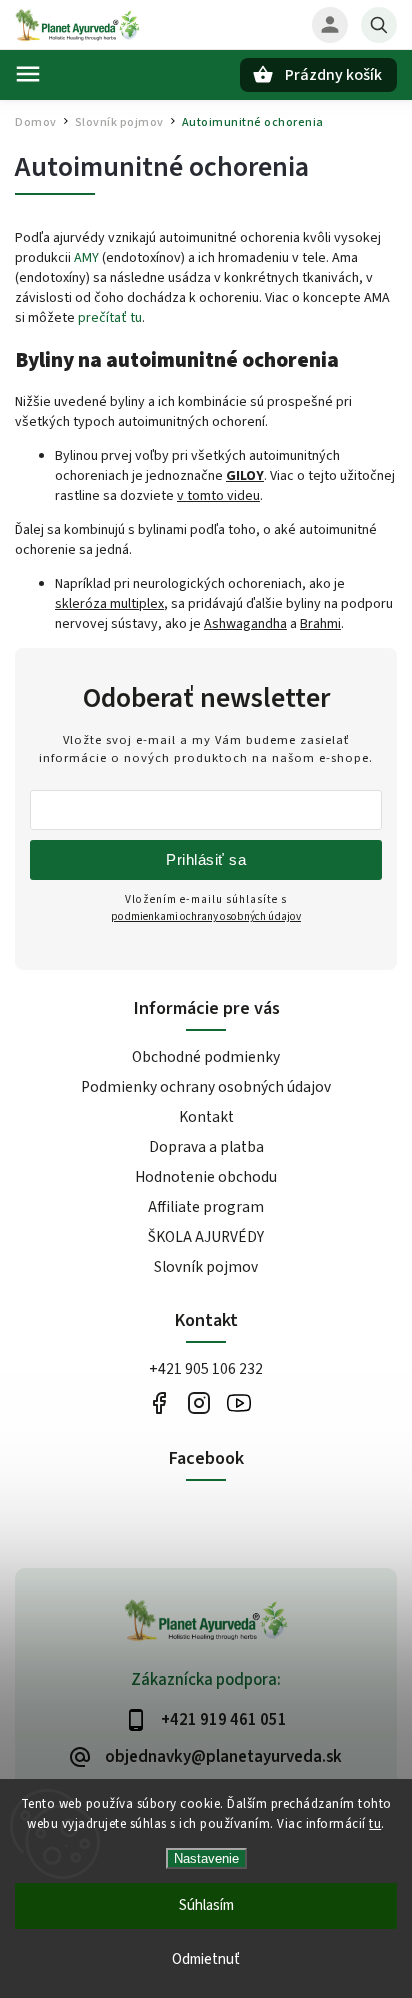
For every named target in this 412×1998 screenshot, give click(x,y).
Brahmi (320, 624)
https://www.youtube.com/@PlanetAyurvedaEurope (238, 1402)
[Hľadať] (379, 25)
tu (375, 1824)
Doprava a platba (206, 1147)
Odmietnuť (206, 1959)
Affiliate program (206, 1207)
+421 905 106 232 (206, 1369)
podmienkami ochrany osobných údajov (206, 916)
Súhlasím (206, 1905)
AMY (86, 258)
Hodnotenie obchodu (206, 1177)
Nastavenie (206, 1858)
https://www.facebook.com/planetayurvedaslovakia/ (158, 1402)
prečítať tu (110, 318)
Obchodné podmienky (206, 1057)
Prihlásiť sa (206, 859)
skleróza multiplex (109, 604)
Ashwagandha (245, 624)
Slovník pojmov (206, 1267)
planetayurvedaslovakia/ (198, 1402)
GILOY (245, 476)
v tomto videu (218, 496)
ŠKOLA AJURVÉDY (206, 1237)
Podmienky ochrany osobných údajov (206, 1087)
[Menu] (28, 74)
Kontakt (206, 1117)
